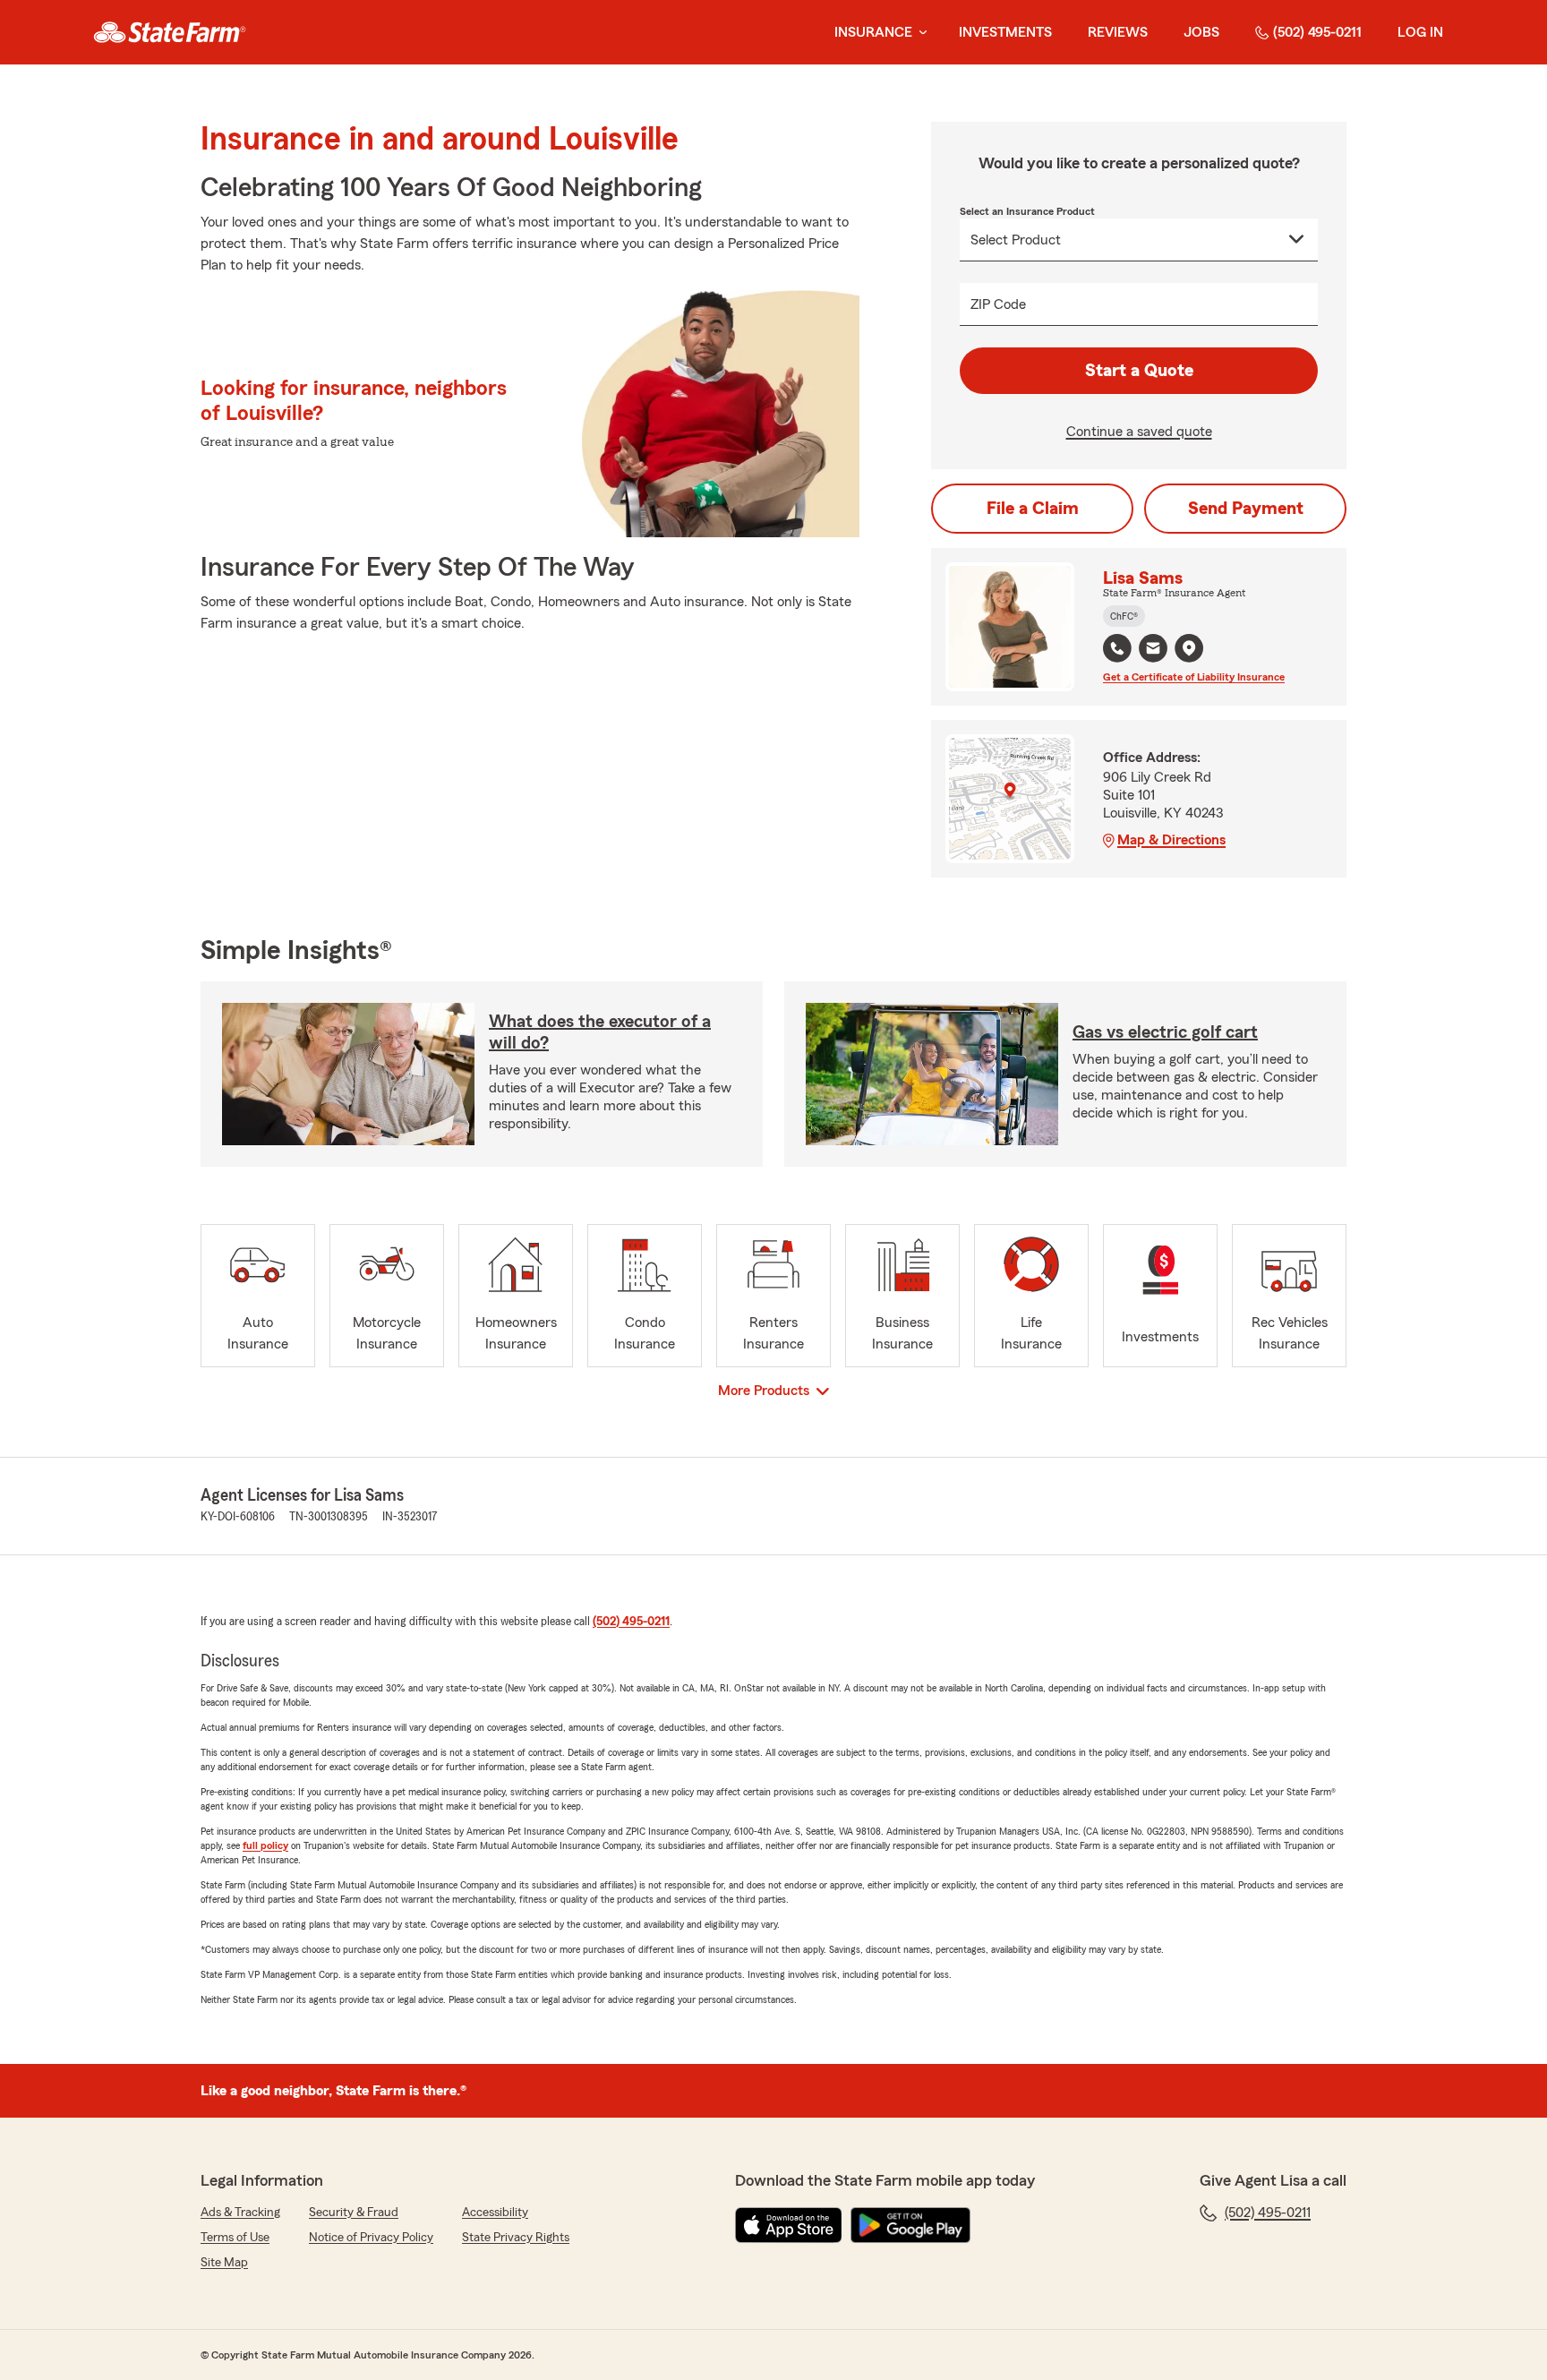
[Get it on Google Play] (910, 2225)
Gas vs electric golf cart (1165, 1032)
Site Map (224, 2263)
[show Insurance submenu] (919, 33)
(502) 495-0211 (1317, 32)
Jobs (1201, 32)
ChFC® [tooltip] (1124, 616)
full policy (265, 1845)
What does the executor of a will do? (600, 1032)
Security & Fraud (354, 2213)
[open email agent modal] (1153, 651)
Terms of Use (235, 2238)
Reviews (1118, 32)
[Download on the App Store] (789, 2225)
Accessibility (495, 2213)
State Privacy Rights (516, 2238)
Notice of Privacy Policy (371, 2238)
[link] (170, 32)
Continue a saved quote (1139, 432)
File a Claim (1033, 509)
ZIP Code (998, 304)
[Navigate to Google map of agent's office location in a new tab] (1189, 648)
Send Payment (1246, 509)
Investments (1005, 32)
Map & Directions (1171, 840)
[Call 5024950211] (1117, 648)
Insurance (873, 32)
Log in (1420, 32)
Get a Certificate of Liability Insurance (1194, 677)
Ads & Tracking (240, 2213)
